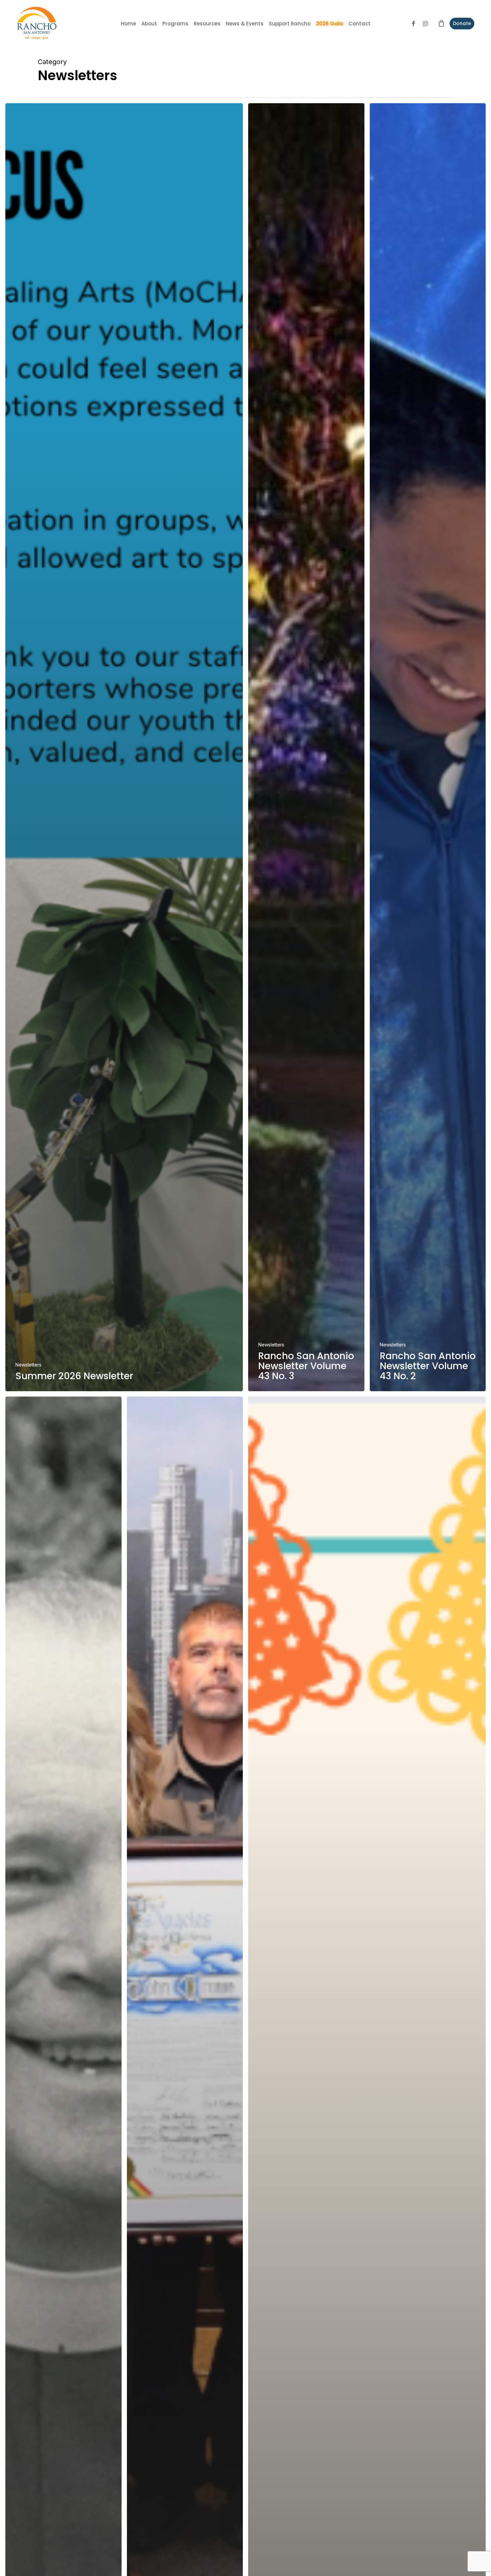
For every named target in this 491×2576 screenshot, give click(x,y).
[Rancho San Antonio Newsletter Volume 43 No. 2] (428, 747)
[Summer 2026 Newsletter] (124, 747)
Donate (462, 23)
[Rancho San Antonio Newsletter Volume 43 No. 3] (306, 747)
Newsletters (28, 1365)
